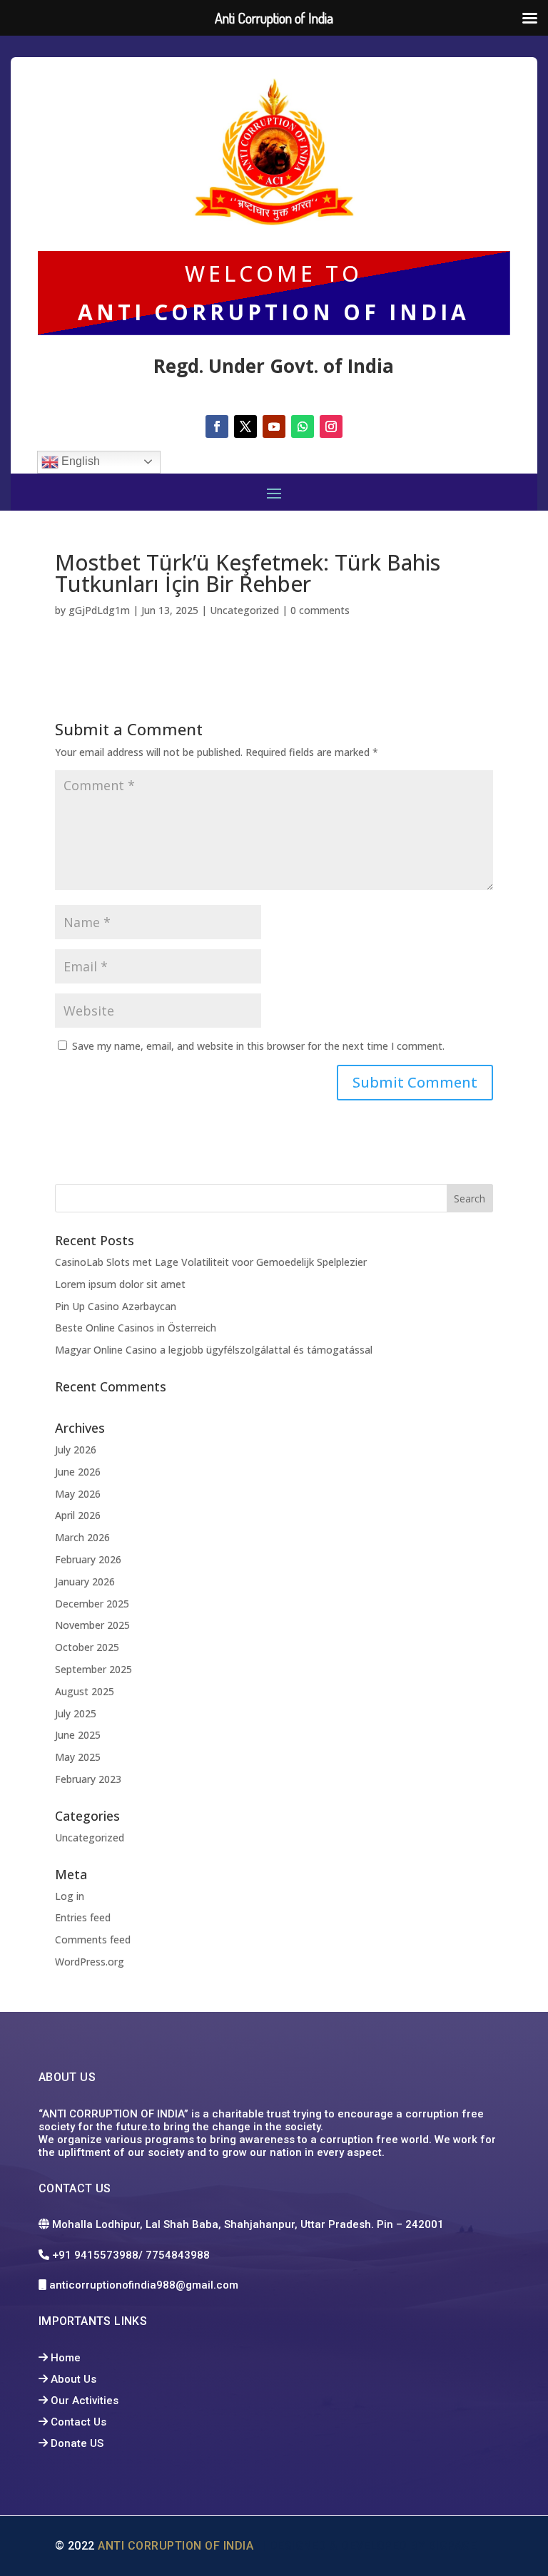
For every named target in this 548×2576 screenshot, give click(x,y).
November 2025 (92, 1625)
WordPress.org (90, 1962)
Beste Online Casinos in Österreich (136, 1328)
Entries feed (83, 1917)
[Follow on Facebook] (217, 426)
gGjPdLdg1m (99, 610)
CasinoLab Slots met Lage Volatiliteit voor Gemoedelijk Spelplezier (211, 1262)
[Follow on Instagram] (331, 426)
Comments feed (93, 1939)
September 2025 (93, 1669)
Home (66, 2358)
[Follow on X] (245, 426)
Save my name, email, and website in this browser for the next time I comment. (258, 1046)
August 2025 (85, 1691)
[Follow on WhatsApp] (303, 426)
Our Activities (85, 2401)
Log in (70, 1896)
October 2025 (87, 1647)
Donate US (77, 2443)
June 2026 (78, 1472)
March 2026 (82, 1537)
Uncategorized (244, 610)
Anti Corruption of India (179, 2546)
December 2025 (92, 1604)
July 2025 (76, 1713)
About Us (73, 2379)
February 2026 (88, 1559)
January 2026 (85, 1581)
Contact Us (78, 2422)
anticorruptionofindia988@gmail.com (145, 2285)
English (79, 461)
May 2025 (78, 1757)
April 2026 (78, 1515)
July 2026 (76, 1450)
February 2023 (88, 1779)
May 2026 (78, 1494)
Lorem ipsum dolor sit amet (120, 1284)
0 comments (320, 610)
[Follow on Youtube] (274, 426)
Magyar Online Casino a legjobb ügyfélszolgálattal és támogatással (214, 1350)
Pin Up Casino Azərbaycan (116, 1306)
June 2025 (78, 1735)
